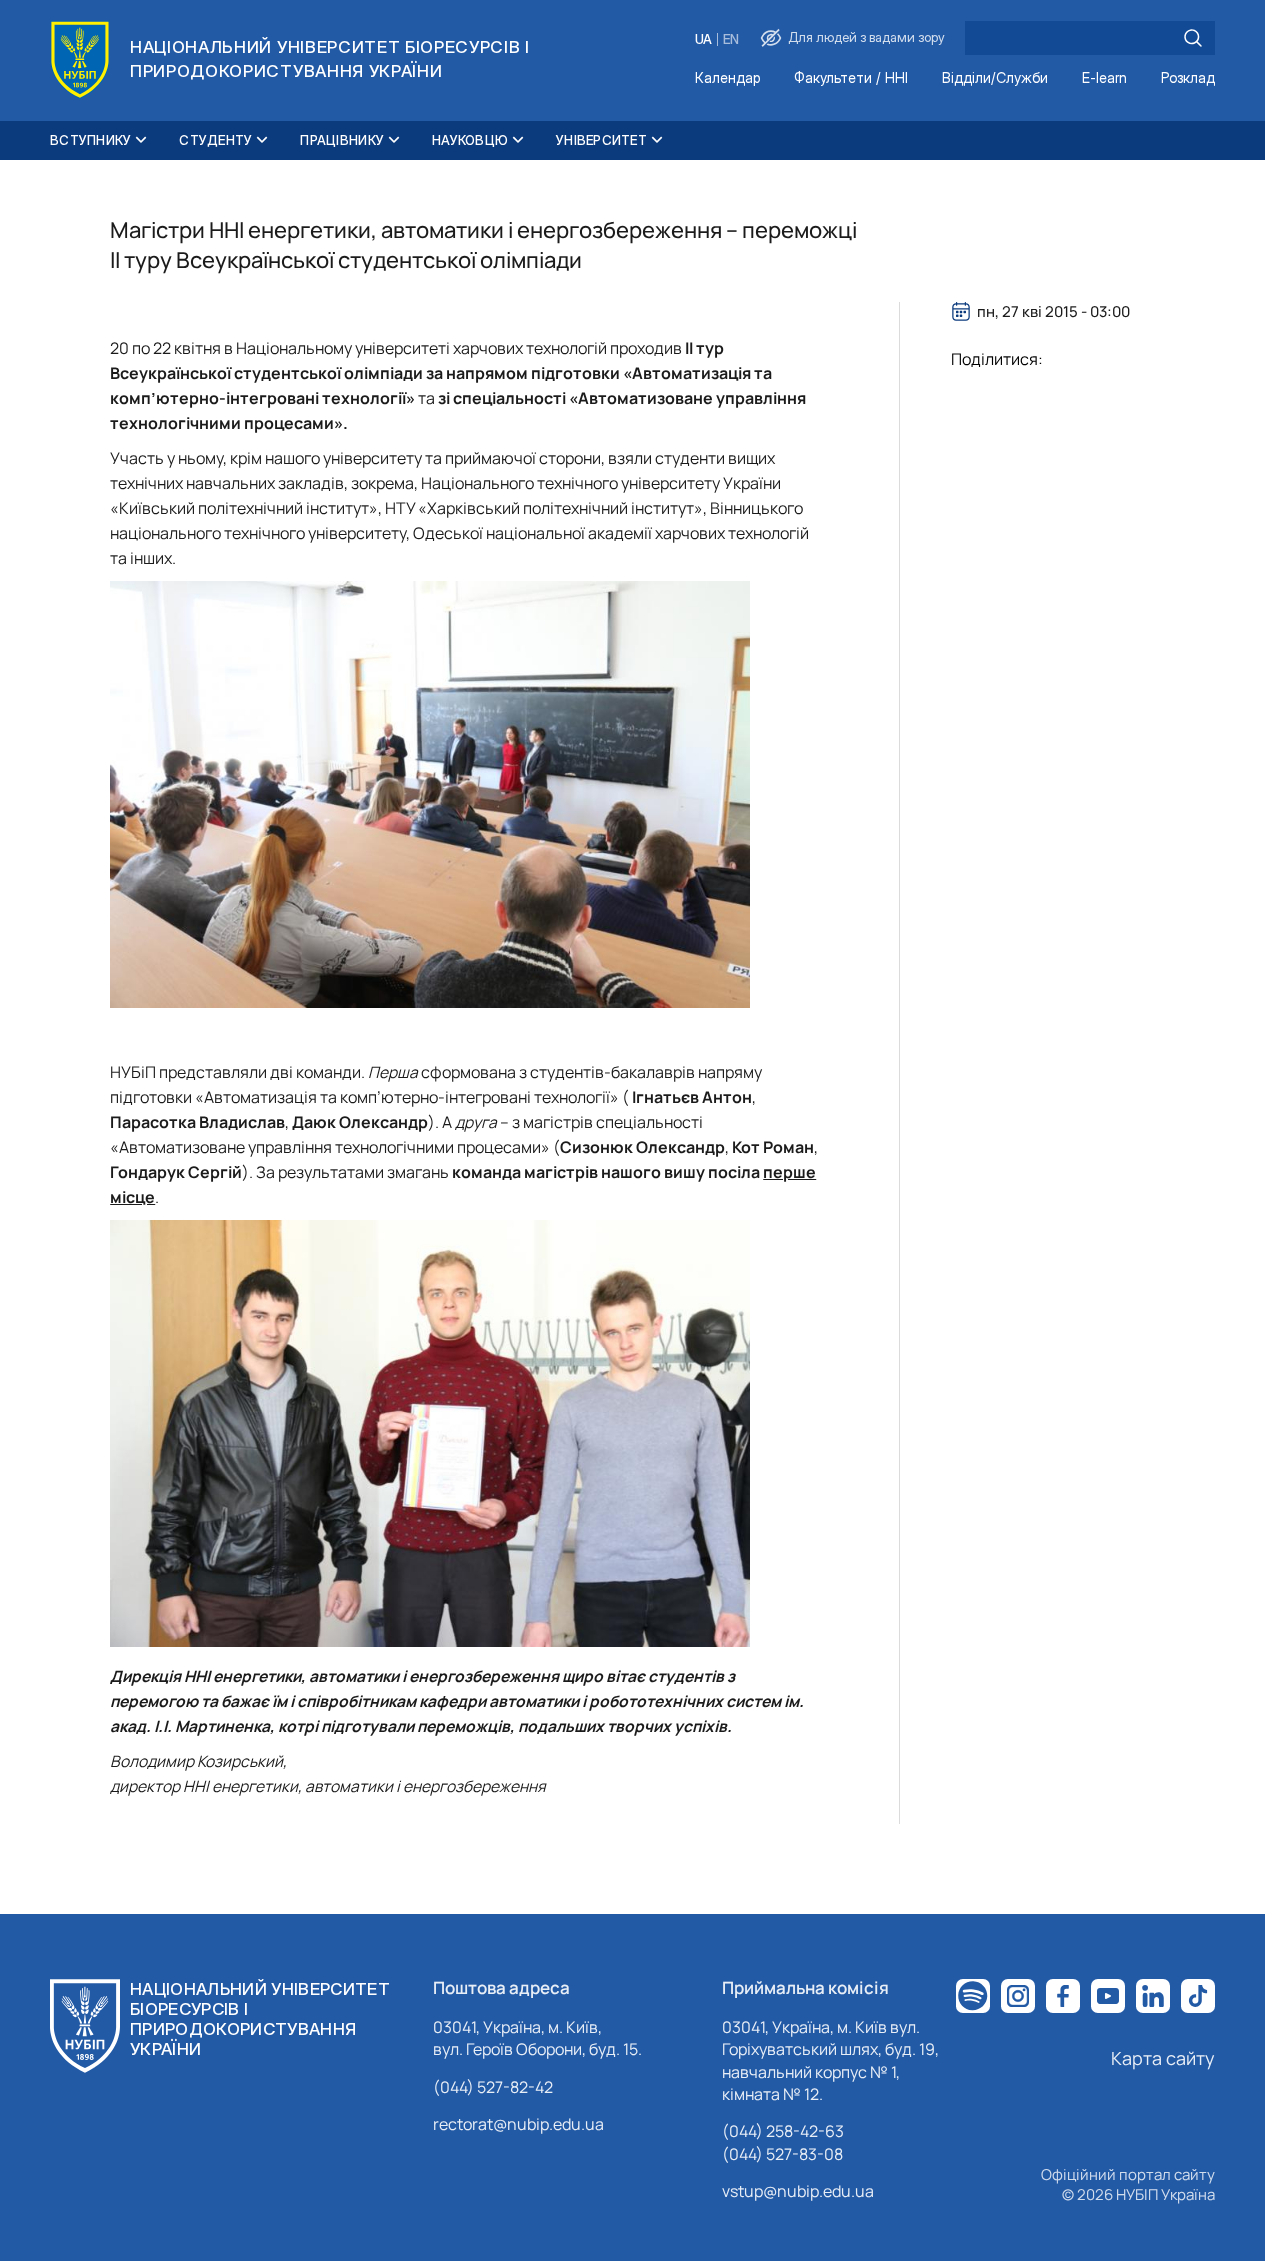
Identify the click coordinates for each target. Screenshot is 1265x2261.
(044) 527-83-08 (782, 2154)
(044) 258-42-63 (783, 2131)
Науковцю (470, 140)
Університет (601, 140)
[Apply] (1193, 38)
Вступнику (90, 140)
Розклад (1188, 78)
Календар (727, 78)
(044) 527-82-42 (493, 2087)
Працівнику (342, 140)
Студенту (215, 140)
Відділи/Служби (995, 78)
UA (703, 39)
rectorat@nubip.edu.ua (518, 2124)
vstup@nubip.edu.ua (798, 2191)
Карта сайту (1163, 2058)
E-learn (1104, 78)
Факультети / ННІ (851, 78)
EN (731, 39)
